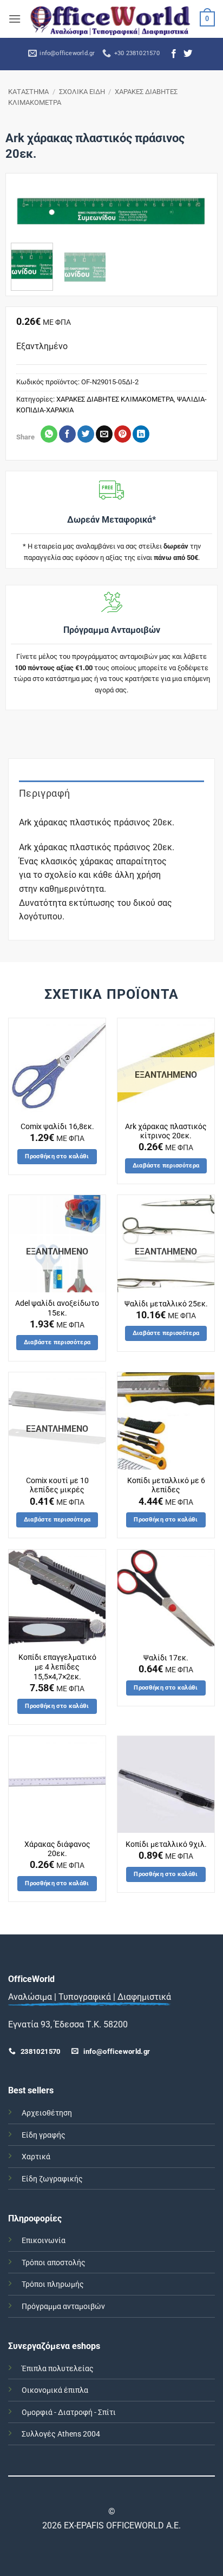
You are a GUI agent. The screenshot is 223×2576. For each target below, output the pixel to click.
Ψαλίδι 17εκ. (166, 1658)
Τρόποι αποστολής (54, 2263)
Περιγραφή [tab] (44, 793)
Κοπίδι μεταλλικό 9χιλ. (166, 1844)
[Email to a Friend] (104, 434)
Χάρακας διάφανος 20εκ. (57, 1849)
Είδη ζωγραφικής (52, 2179)
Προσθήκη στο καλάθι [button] (57, 1156)
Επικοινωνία (44, 2241)
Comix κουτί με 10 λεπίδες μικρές (57, 1485)
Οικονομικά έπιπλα (55, 2390)
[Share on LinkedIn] (141, 434)
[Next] (195, 218)
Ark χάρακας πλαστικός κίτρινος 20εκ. (166, 1131)
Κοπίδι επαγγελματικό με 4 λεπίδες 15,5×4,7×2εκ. (57, 1667)
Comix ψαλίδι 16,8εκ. (57, 1126)
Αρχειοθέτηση (47, 2113)
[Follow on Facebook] (174, 54)
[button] (15, 19)
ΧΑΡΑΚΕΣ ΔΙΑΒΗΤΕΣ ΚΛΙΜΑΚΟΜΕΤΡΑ (115, 399)
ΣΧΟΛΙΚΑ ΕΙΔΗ (82, 92)
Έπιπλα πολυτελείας (58, 2369)
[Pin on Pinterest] (123, 434)
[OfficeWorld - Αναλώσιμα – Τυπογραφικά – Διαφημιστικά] (110, 19)
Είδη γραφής (44, 2135)
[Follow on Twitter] (188, 54)
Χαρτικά (36, 2157)
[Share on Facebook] (67, 434)
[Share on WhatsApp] (49, 434)
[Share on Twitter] (86, 434)
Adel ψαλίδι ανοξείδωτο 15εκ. (57, 1308)
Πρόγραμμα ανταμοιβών (63, 2307)
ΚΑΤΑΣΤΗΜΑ (28, 92)
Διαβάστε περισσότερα (166, 1166)
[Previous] (28, 218)
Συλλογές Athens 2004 (61, 2434)
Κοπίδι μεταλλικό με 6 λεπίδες (166, 1485)
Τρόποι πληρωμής (53, 2284)
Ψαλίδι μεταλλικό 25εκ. (166, 1304)
